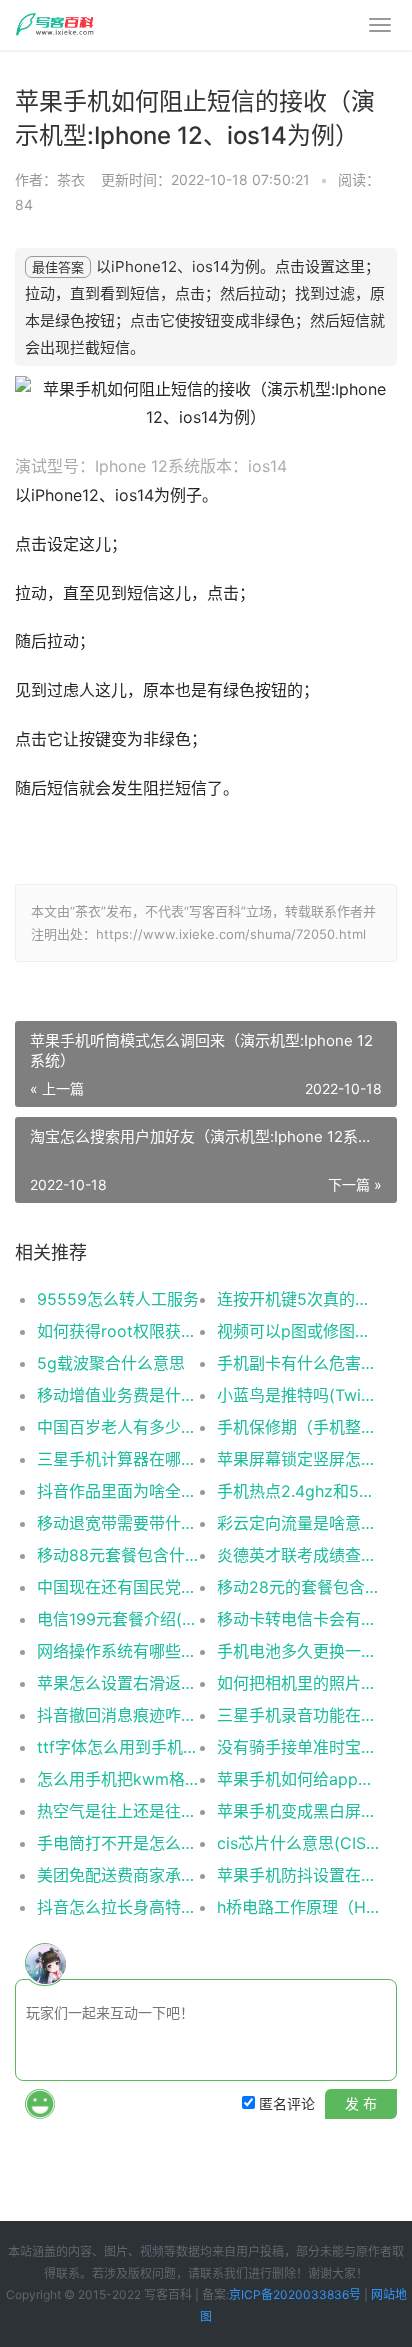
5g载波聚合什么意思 (111, 1363)
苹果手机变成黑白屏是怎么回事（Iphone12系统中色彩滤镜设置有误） (298, 1811)
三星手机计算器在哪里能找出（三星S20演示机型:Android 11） (118, 1459)
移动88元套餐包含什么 (118, 1555)
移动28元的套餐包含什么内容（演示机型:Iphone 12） (298, 1587)
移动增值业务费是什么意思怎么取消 (118, 1395)
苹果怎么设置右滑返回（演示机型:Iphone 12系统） (118, 1683)
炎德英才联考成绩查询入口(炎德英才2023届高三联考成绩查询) (298, 1555)
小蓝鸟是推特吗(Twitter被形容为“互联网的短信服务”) (298, 1395)
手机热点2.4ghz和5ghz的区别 (298, 1491)
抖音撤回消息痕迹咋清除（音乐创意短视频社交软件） (118, 1715)
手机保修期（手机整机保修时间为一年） (298, 1427)
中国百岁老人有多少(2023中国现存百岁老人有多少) (118, 1427)
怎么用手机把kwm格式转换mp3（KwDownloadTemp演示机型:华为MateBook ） (118, 1779)
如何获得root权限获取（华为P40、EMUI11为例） (118, 1331)
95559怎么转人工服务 (118, 1299)
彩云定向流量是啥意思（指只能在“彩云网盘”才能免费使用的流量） (298, 1523)
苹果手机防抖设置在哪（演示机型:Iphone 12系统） (298, 1875)
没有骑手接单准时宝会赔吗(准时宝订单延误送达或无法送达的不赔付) (298, 1747)
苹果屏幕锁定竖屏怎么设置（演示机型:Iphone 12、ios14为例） (298, 1459)
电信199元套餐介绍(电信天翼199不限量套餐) (118, 1619)
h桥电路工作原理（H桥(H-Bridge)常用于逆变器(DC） (298, 1907)
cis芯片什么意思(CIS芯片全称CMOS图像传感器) (298, 1843)
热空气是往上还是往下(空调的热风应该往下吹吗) (118, 1811)
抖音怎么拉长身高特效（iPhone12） (118, 1907)
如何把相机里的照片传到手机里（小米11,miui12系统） (298, 1683)
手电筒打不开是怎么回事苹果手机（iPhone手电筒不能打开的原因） (118, 1843)
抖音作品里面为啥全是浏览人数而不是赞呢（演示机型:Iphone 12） (118, 1491)
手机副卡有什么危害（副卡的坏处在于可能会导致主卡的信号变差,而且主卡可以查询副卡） (298, 1363)
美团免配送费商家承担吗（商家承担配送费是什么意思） (118, 1875)
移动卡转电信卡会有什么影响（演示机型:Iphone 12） (298, 1619)
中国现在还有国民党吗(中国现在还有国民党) (118, 1587)
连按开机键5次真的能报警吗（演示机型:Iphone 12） (298, 1299)
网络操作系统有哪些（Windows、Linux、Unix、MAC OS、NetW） (118, 1651)
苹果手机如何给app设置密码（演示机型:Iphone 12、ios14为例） (298, 1779)
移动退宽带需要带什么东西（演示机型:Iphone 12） (118, 1523)
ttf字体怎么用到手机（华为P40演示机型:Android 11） (118, 1747)
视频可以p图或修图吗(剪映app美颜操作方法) (298, 1331)
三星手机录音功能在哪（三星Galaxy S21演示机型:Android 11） (298, 1715)
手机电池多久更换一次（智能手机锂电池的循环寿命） (298, 1651)
